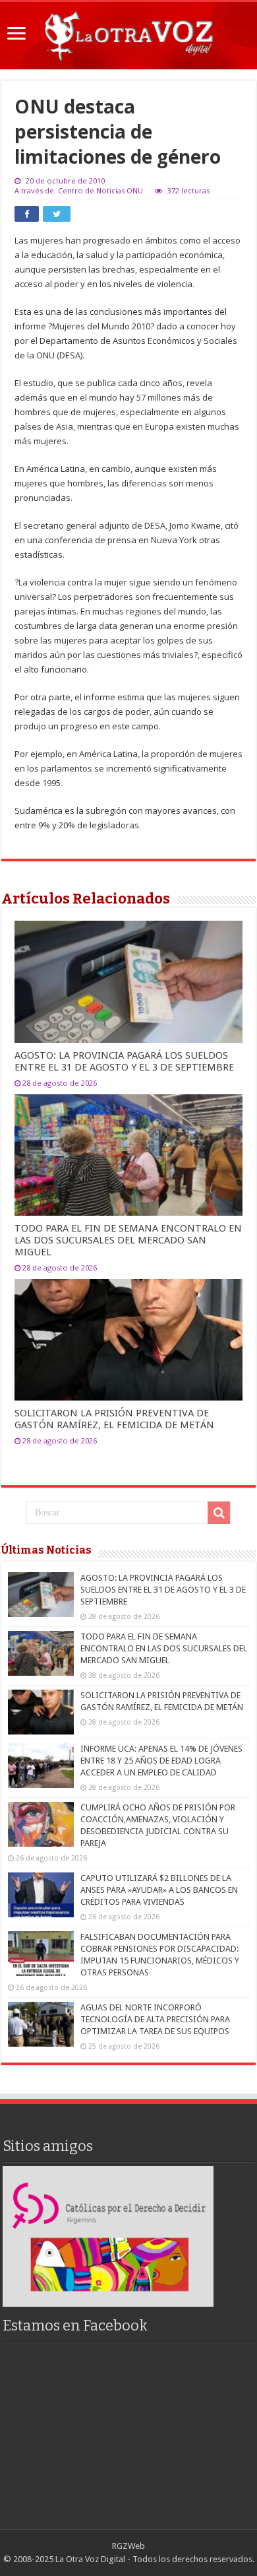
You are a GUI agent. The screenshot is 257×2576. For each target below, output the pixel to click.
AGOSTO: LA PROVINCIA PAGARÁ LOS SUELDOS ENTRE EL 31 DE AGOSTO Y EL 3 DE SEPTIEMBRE (124, 1061)
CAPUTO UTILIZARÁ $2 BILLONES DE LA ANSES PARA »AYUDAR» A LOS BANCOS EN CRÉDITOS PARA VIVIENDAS (159, 1890)
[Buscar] (219, 1513)
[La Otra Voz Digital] (128, 33)
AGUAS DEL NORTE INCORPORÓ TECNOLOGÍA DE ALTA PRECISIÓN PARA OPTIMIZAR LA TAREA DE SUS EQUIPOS (155, 2019)
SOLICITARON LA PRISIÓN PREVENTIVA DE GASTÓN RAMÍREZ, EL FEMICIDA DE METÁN (114, 1419)
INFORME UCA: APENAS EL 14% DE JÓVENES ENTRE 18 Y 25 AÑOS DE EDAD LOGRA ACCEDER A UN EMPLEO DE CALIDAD (161, 1761)
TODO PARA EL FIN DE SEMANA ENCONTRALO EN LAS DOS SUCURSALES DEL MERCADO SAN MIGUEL (128, 1240)
